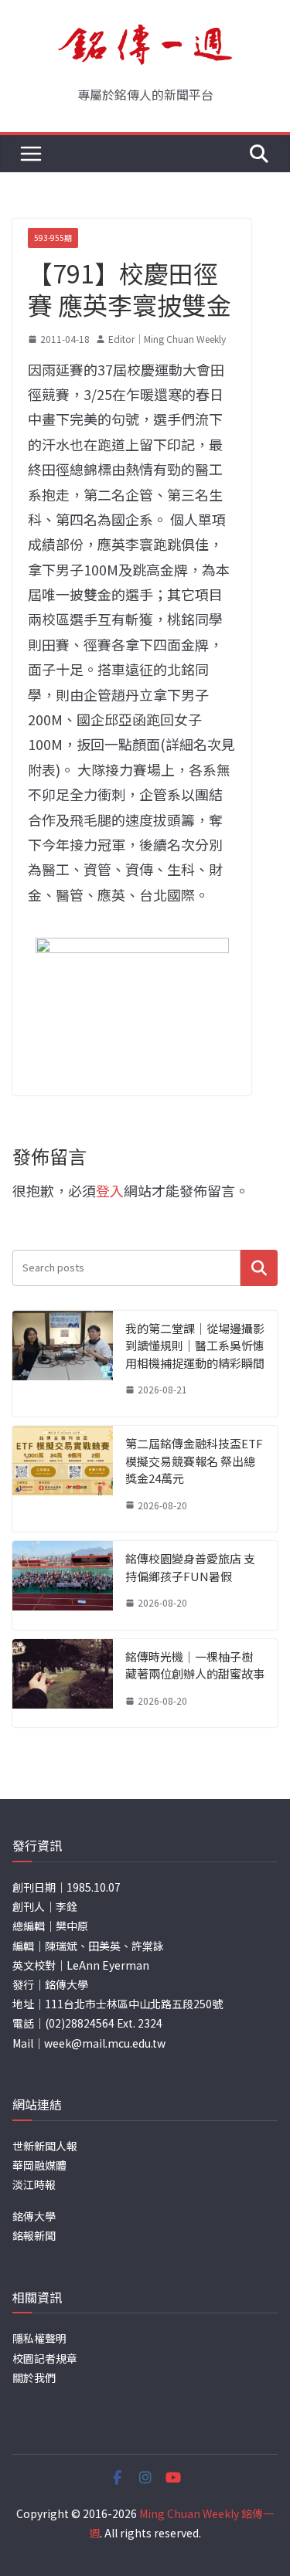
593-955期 (53, 238)
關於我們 (34, 2377)
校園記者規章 (45, 2358)
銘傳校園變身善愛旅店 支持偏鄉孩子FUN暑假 (190, 1567)
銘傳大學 (34, 2216)
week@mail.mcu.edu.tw (105, 2043)
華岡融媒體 (39, 2165)
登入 (110, 1190)
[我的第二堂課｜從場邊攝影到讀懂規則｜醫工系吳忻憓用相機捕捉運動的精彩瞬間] (63, 1364)
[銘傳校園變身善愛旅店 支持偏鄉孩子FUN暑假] (63, 1585)
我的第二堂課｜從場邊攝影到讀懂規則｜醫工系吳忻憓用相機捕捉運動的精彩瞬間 (195, 1346)
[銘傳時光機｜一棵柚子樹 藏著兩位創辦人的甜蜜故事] (63, 1683)
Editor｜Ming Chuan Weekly (167, 339)
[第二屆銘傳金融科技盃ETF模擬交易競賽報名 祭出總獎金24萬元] (63, 1479)
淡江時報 (34, 2184)
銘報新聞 (34, 2235)
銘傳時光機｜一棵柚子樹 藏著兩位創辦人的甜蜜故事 (195, 1665)
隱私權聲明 (39, 2338)
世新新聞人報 (45, 2146)
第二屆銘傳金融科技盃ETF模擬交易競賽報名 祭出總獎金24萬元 (194, 1461)
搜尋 (259, 1268)
